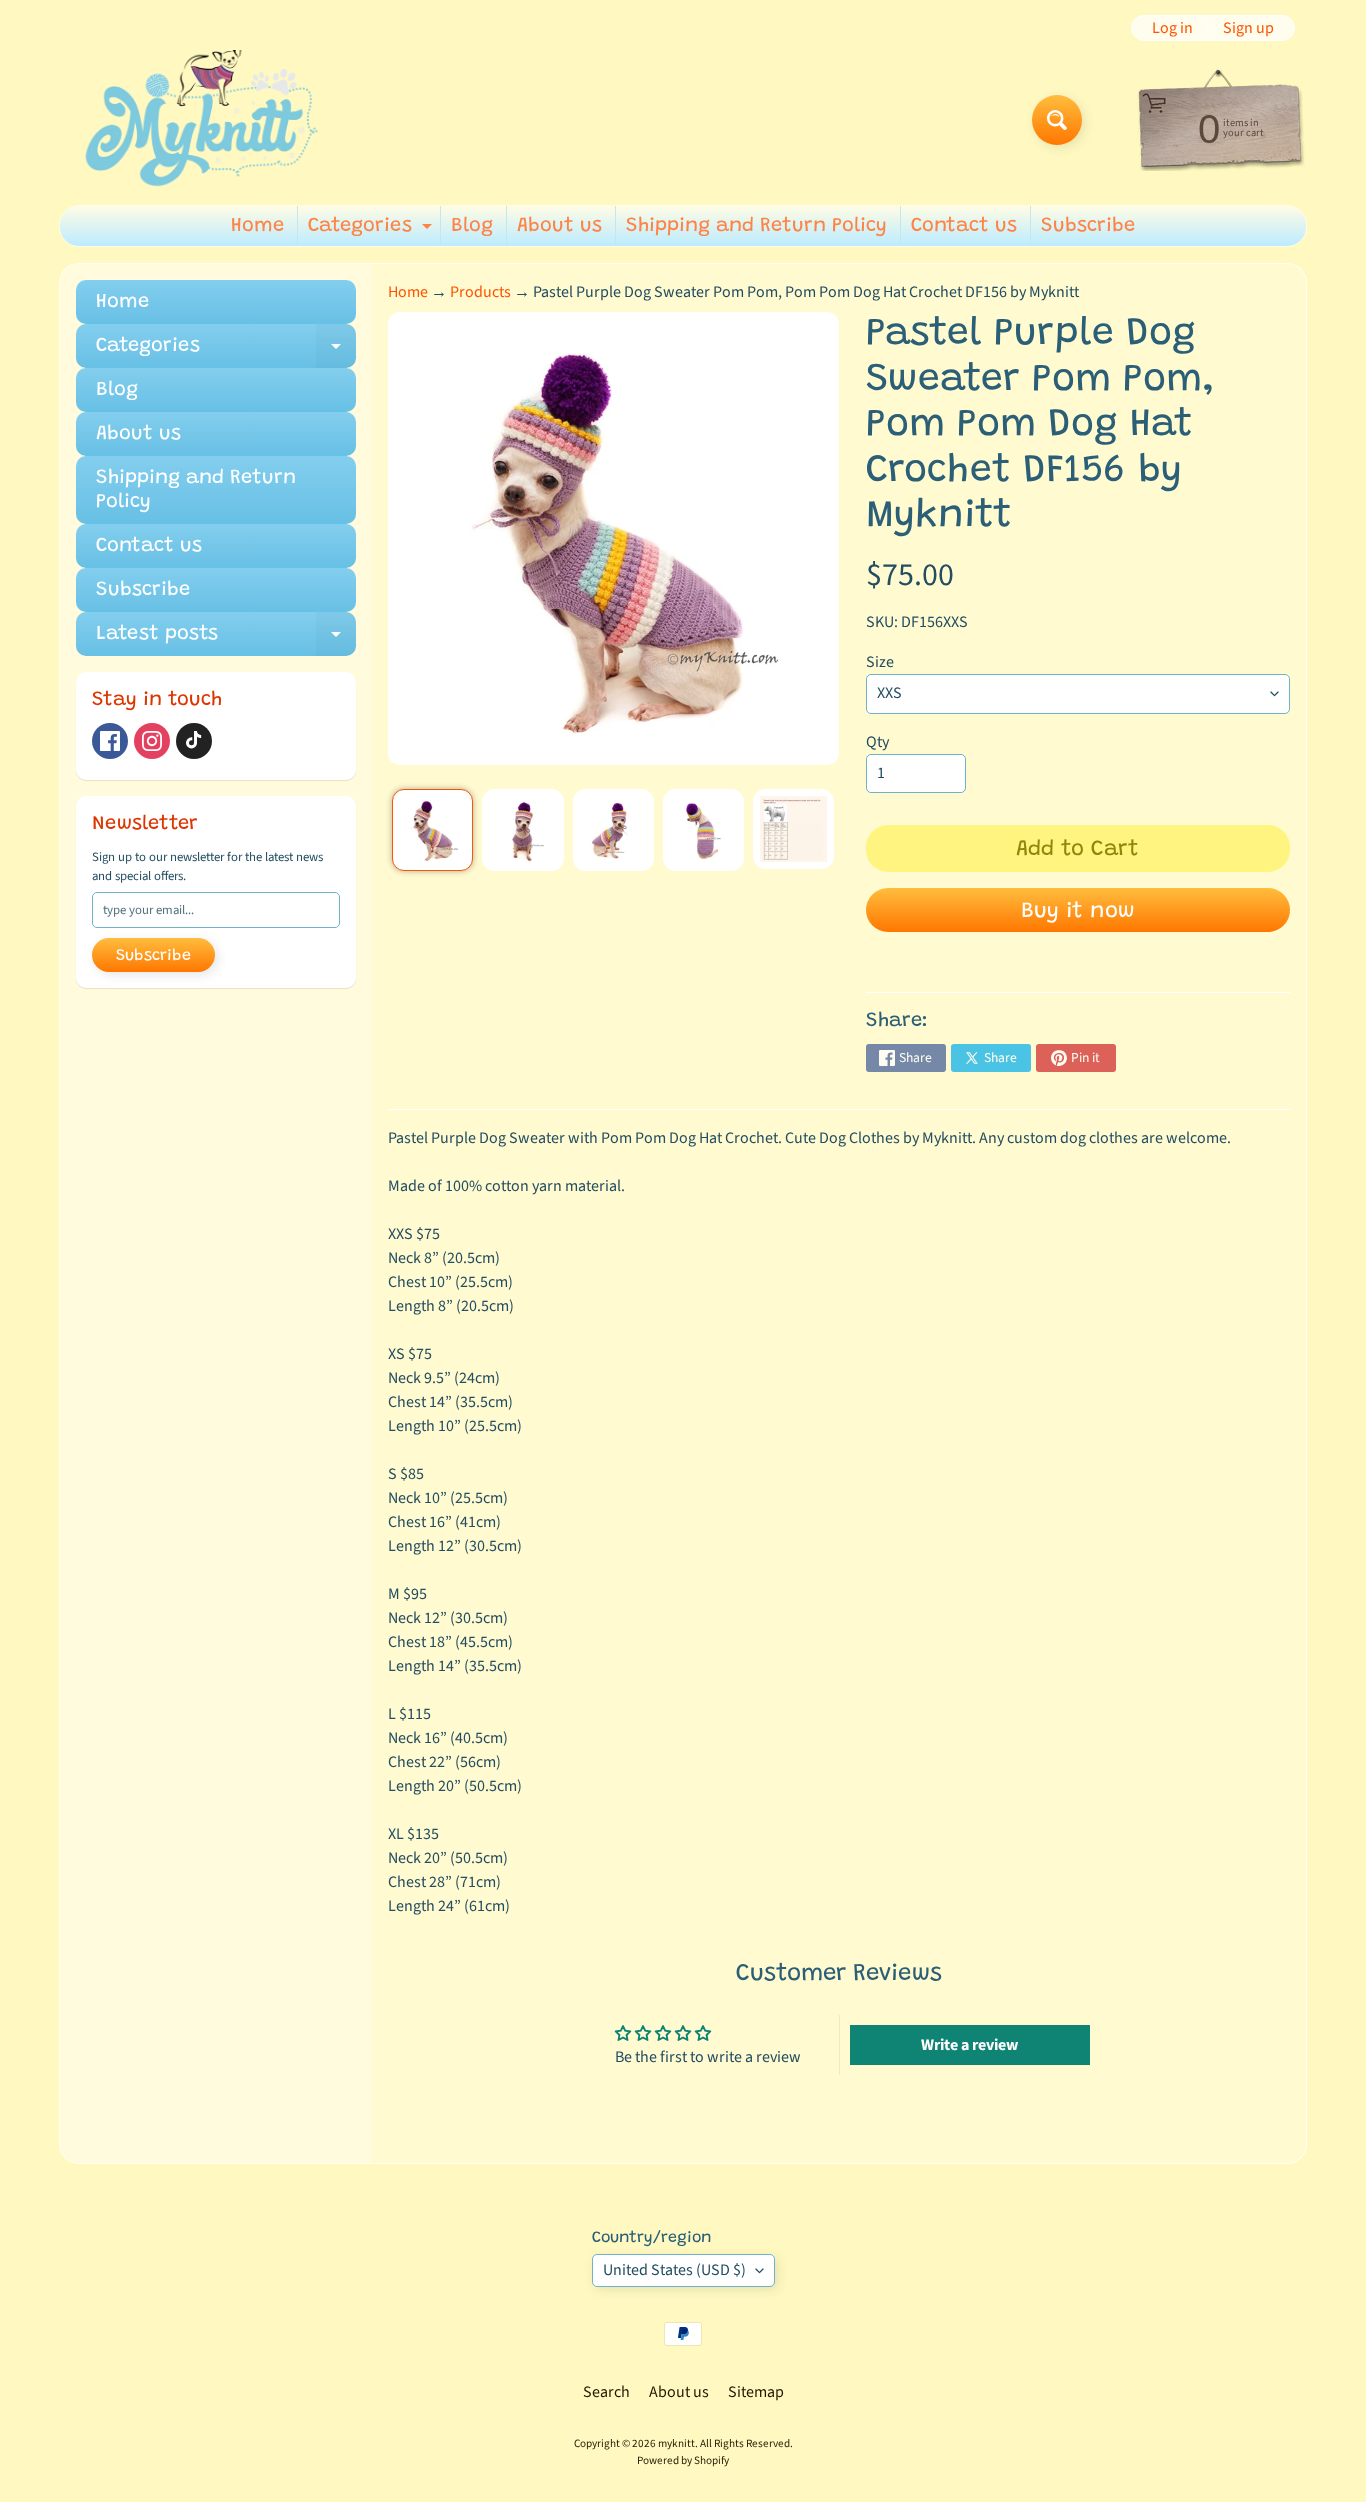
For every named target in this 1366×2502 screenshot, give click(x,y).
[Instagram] (152, 741)
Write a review (969, 2045)
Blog (472, 226)
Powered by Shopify (683, 2460)
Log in (1172, 28)
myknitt (676, 2443)
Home (257, 226)
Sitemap (756, 2392)
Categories (372, 231)
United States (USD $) (674, 2270)
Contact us (964, 226)
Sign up (1248, 28)
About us (559, 226)
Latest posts (226, 640)
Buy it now (1078, 912)
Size (880, 662)
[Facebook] (110, 741)
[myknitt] (201, 119)
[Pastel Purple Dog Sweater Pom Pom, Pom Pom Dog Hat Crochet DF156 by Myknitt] (432, 829)
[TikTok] (194, 741)
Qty (877, 742)
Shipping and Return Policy (756, 226)
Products (480, 292)
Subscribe (1088, 226)
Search (606, 2392)
